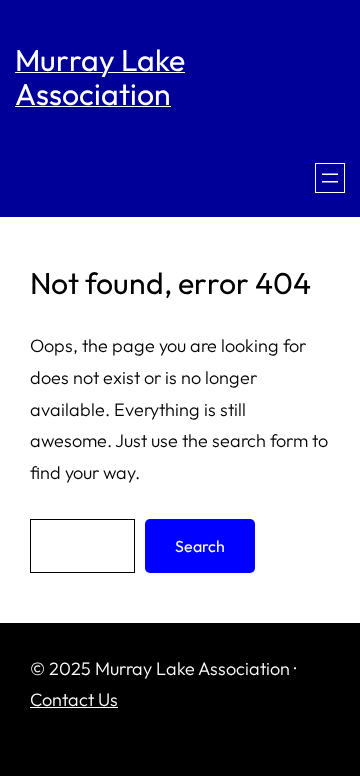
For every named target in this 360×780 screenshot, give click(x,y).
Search (200, 546)
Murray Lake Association (100, 76)
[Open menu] (330, 178)
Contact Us (74, 699)
